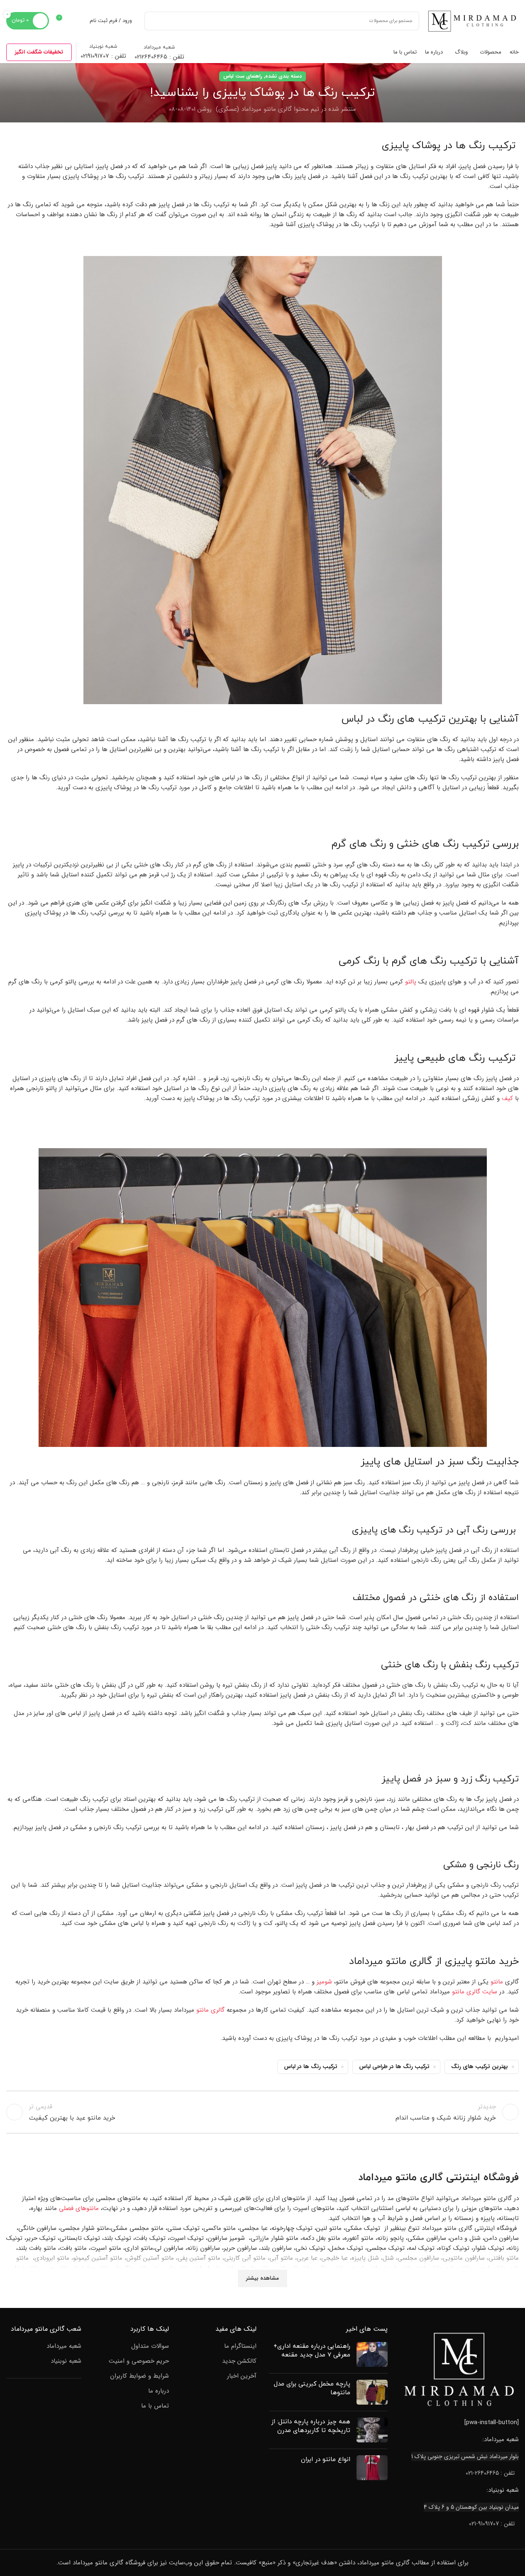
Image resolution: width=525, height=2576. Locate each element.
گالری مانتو (210, 2010)
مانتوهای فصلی (79, 2208)
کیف (507, 1098)
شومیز (324, 1982)
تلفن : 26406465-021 (490, 2473)
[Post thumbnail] (372, 2354)
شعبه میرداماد (64, 2346)
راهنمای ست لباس (243, 76)
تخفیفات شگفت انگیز (39, 52)
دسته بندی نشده (283, 76)
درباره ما (159, 2391)
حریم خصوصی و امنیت (139, 2361)
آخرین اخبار (242, 2376)
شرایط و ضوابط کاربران (139, 2376)
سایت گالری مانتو (475, 1992)
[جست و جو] (154, 21)
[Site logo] (473, 20)
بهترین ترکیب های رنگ (480, 2067)
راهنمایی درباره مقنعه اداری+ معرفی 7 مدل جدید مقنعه (312, 2351)
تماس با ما (155, 2406)
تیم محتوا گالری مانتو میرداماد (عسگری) (267, 109)
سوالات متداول (150, 2346)
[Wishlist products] (78, 21)
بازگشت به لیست (262, 2112)
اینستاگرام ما (240, 2346)
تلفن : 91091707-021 (492, 2524)
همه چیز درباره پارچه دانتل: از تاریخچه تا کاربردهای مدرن (311, 2426)
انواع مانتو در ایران (326, 2460)
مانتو (497, 1982)
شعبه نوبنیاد (66, 2361)
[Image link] (459, 2369)
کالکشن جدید (239, 2361)
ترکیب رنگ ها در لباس (311, 2067)
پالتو (411, 982)
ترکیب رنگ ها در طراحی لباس (394, 2067)
